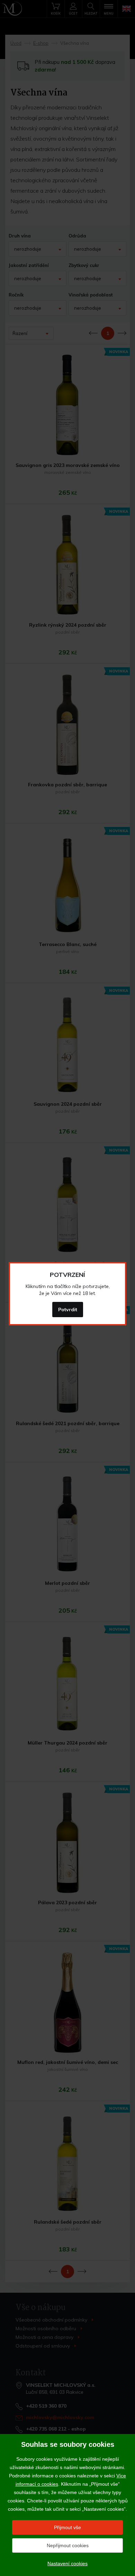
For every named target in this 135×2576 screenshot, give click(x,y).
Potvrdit (68, 1310)
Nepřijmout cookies (68, 2545)
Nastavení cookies (67, 2564)
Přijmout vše (67, 2527)
